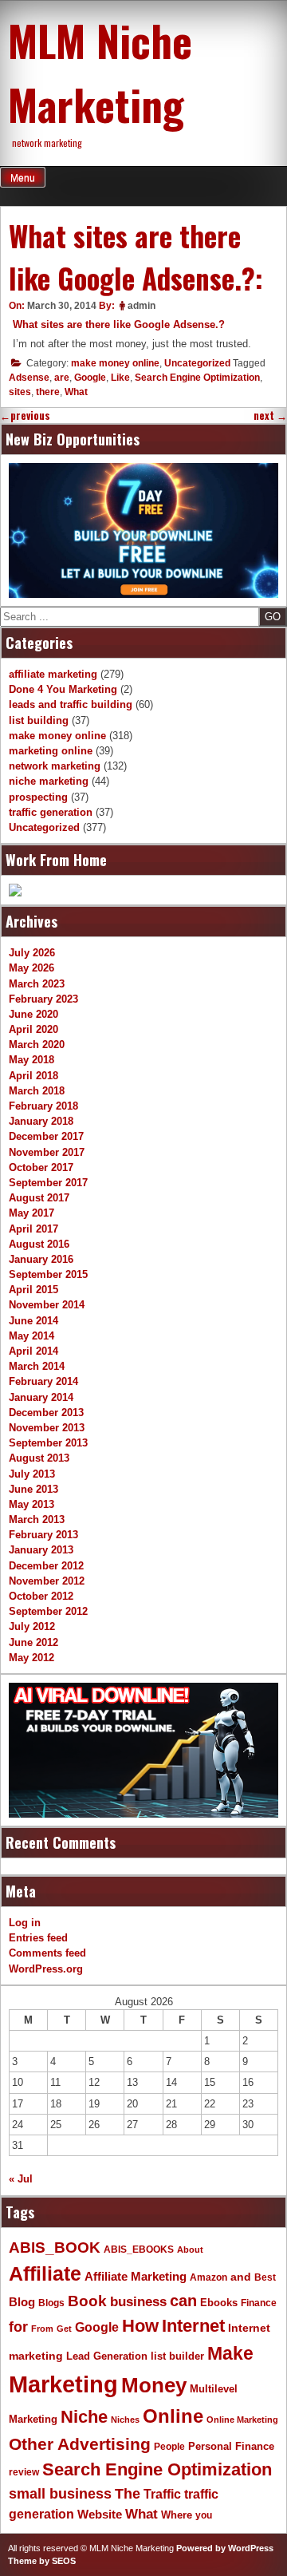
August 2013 (39, 1458)
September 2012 (48, 1611)
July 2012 (32, 1626)
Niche (84, 2417)
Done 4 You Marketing (63, 689)
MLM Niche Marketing (100, 72)
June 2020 (33, 1014)
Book (87, 2301)
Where (177, 2515)
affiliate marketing (53, 674)
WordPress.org (46, 1969)
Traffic (162, 2494)
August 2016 (39, 1244)
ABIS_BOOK (55, 2247)
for (18, 2327)
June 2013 (33, 1489)
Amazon (208, 2277)
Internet (193, 2326)
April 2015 (33, 1290)
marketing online (51, 751)
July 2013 (32, 1474)
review (24, 2472)
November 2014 (47, 1305)
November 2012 (47, 1581)
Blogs (51, 2303)
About (190, 2250)
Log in (25, 1923)
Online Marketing (242, 2420)
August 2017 (39, 1198)
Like (120, 378)
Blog (22, 2302)
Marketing (63, 2384)
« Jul (21, 2179)
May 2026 (31, 968)
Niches (125, 2420)
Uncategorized (197, 363)
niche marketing (49, 781)
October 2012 (41, 1596)
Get (64, 2329)
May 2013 (31, 1504)
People (169, 2447)
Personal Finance (231, 2447)
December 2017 (46, 1136)
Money (154, 2385)
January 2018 (41, 1121)
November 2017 (47, 1152)
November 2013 (47, 1428)
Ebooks (219, 2303)
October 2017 (41, 1167)
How (140, 2326)
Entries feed (38, 1938)
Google (90, 378)
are (62, 378)
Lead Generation (107, 2356)
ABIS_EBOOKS (139, 2250)
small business (60, 2494)
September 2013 (48, 1443)
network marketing (55, 766)
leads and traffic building (71, 704)
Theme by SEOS (42, 2561)
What (76, 392)
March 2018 (37, 1091)
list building (39, 720)
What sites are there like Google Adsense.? (119, 324)
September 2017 (48, 1183)
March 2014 (37, 1366)
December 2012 (46, 1566)
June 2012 (33, 1642)
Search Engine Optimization (197, 378)
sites (20, 392)
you (204, 2515)
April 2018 (33, 1076)
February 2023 (43, 999)
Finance (259, 2303)
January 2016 (41, 1259)
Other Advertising (80, 2444)
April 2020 (33, 1029)
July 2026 (32, 953)
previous (25, 415)
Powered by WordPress (225, 2548)
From (42, 2329)
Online (173, 2416)
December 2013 (46, 1413)
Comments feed (47, 1953)
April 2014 (33, 1351)
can (183, 2301)
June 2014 (33, 1321)
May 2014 (31, 1336)
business (138, 2302)
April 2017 (33, 1229)
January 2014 (41, 1397)
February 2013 (43, 1535)
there (48, 392)
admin (142, 306)
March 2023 (37, 984)
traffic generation (51, 812)
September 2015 (48, 1274)
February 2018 (43, 1106)
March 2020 (37, 1045)
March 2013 (37, 1519)
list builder (177, 2356)
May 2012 (31, 1658)
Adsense (29, 378)
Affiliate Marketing (136, 2277)
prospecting (38, 797)
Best (265, 2277)
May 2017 (31, 1213)
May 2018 (31, 1060)
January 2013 (41, 1550)
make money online (115, 363)
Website (100, 2514)
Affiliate (45, 2274)
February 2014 (43, 1381)
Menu (23, 178)
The (128, 2493)
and (241, 2277)
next (270, 415)
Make (230, 2353)
